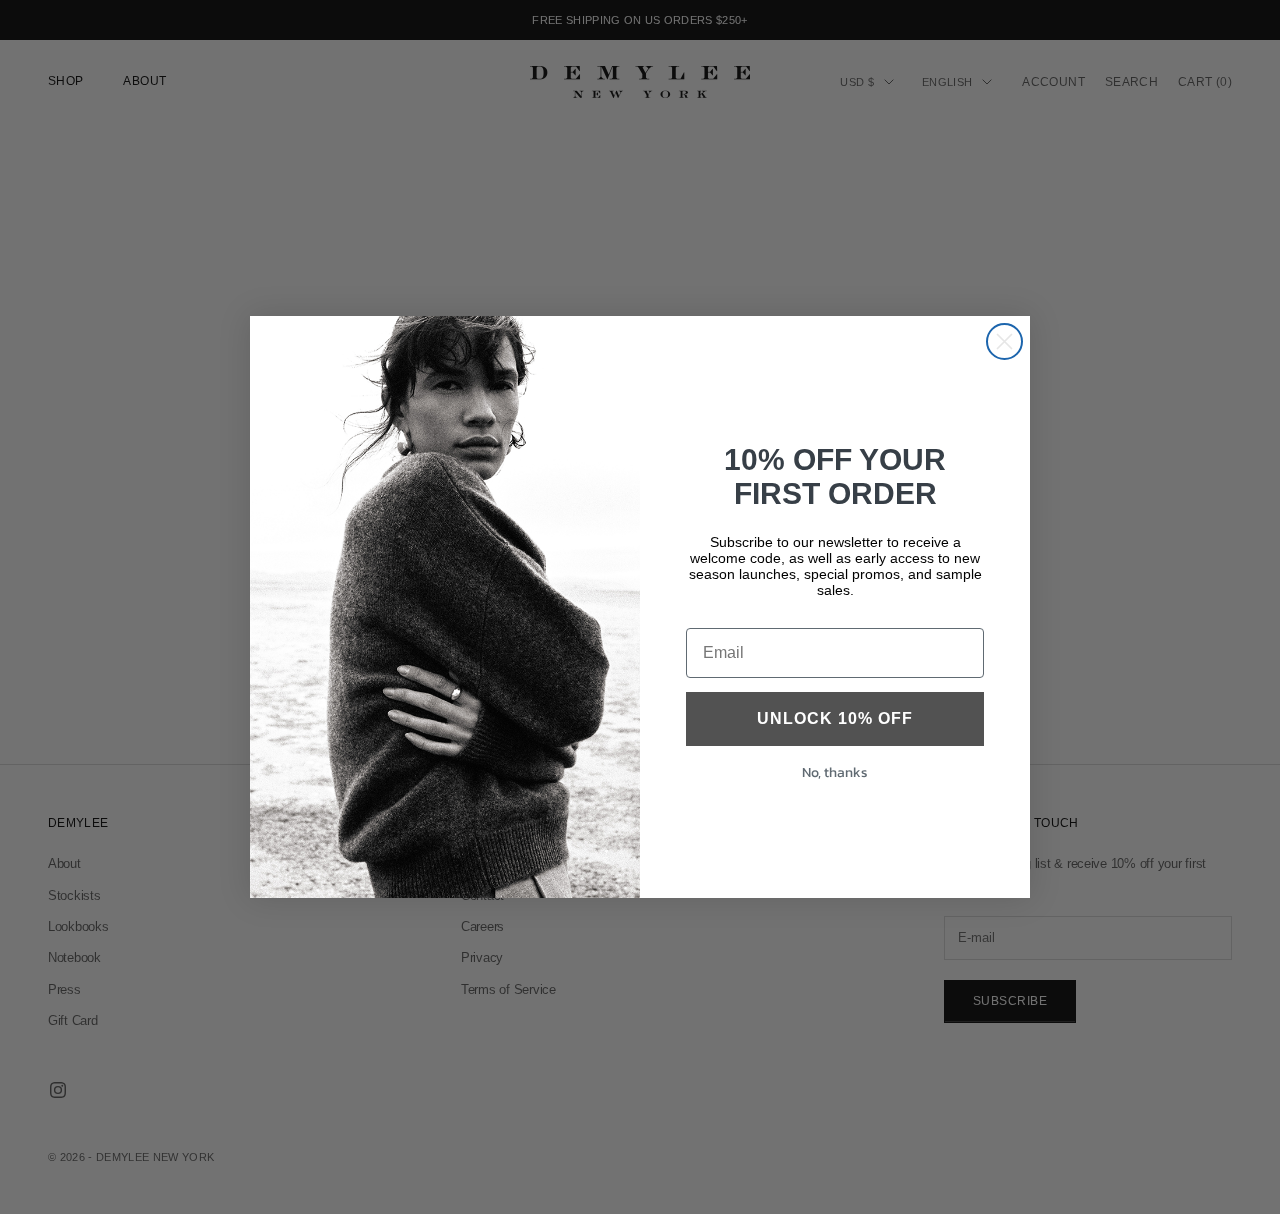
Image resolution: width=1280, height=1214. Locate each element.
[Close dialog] (1004, 341)
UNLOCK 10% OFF (835, 718)
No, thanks (835, 772)
